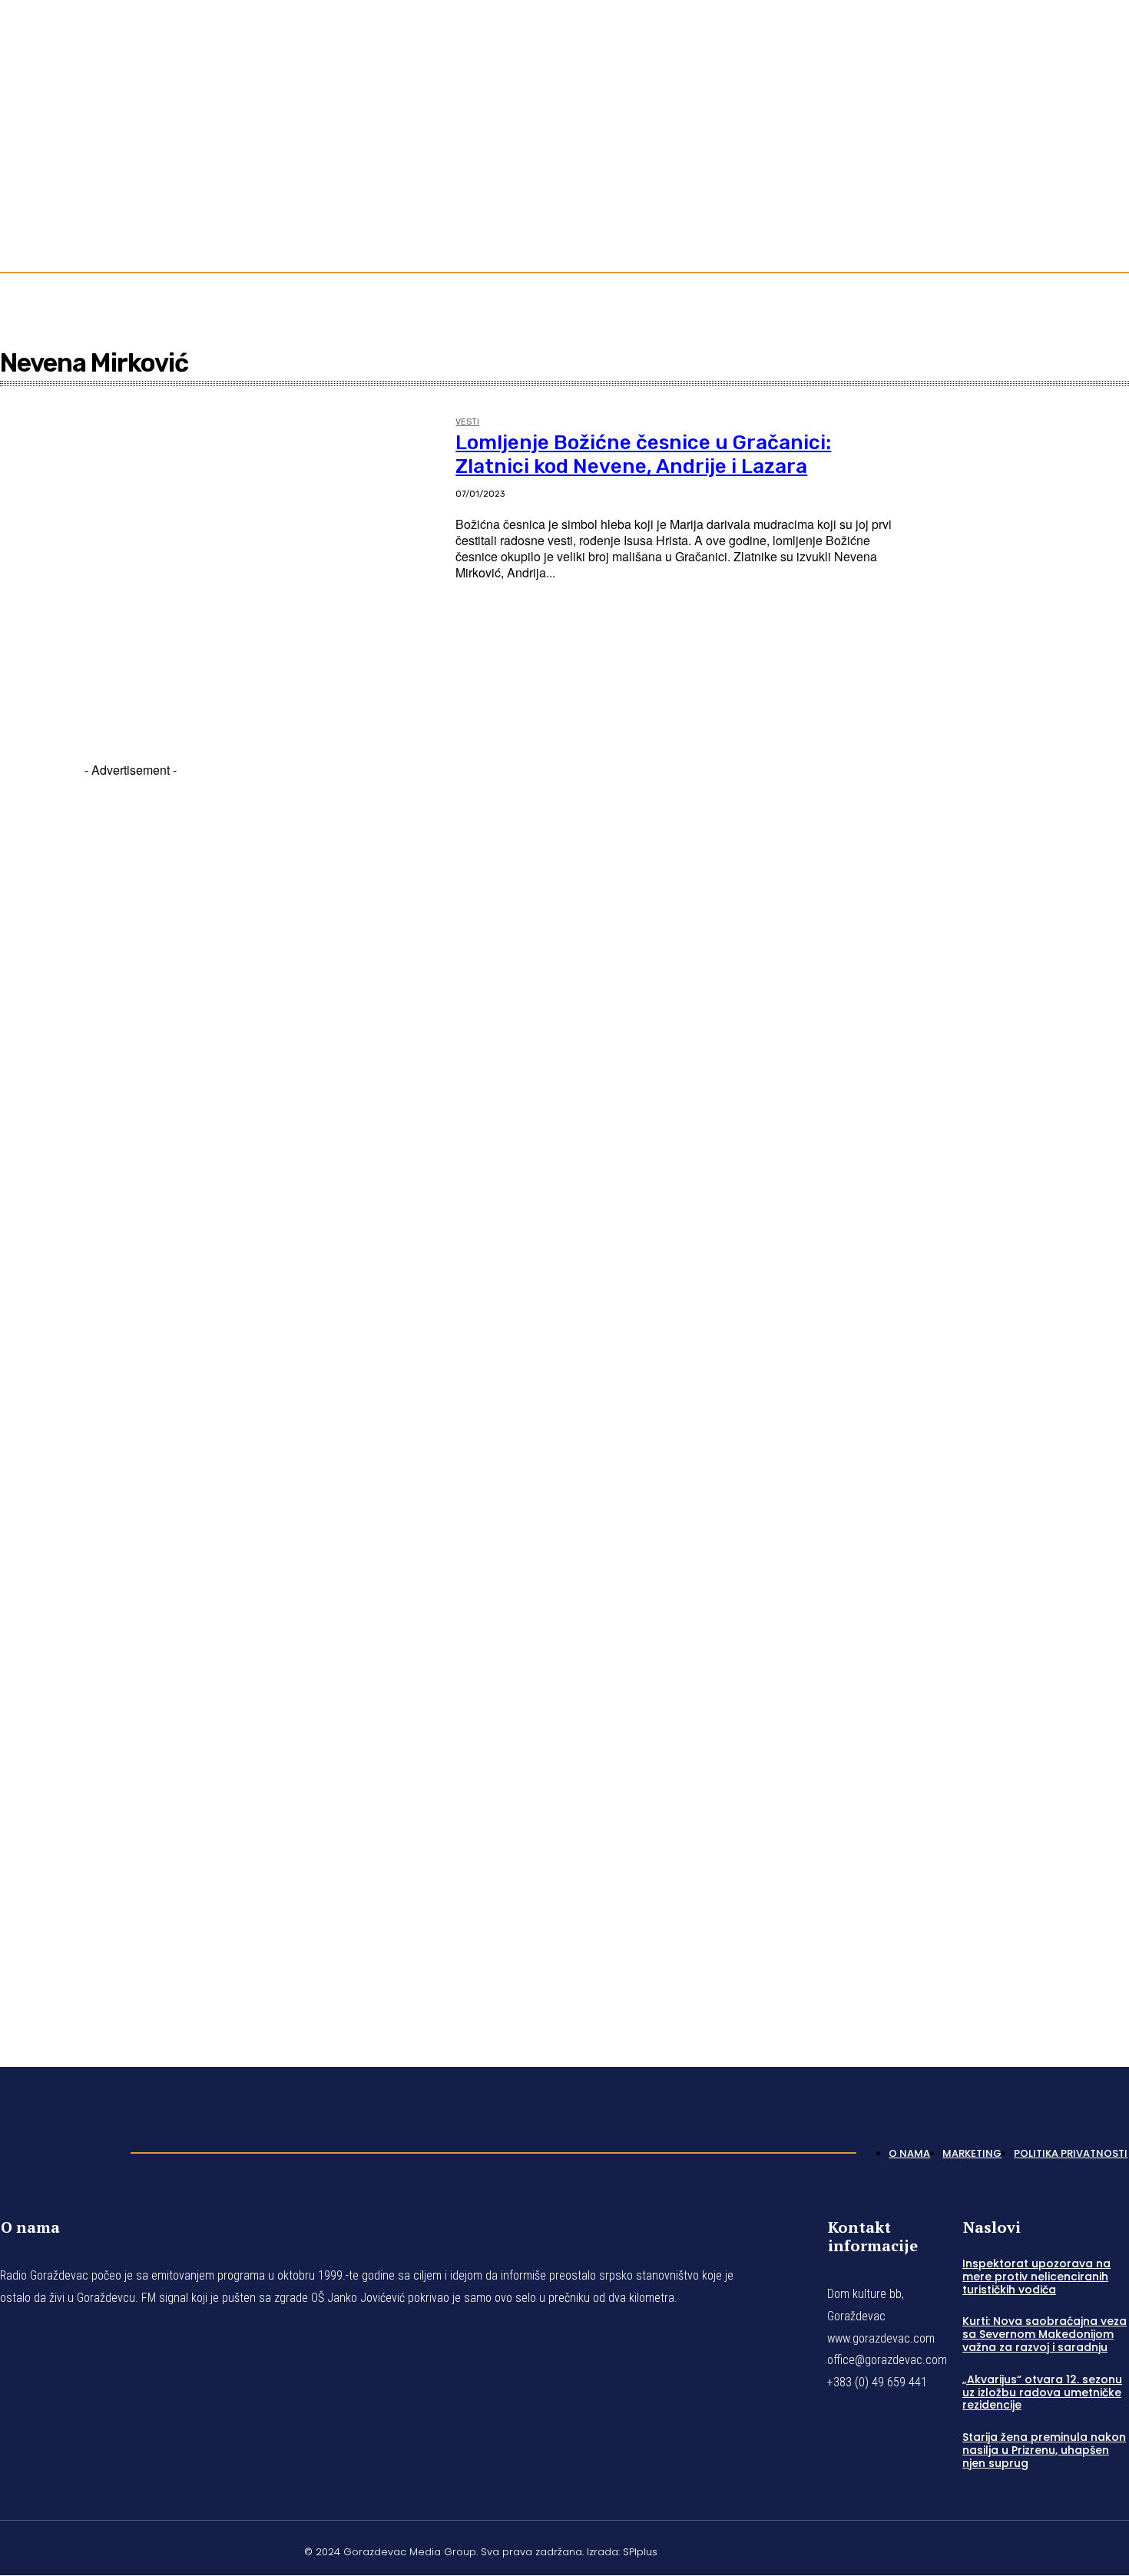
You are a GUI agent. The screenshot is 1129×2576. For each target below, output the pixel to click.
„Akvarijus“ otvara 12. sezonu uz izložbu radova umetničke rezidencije (1042, 2392)
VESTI (467, 422)
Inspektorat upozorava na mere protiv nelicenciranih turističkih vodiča (1036, 2277)
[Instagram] (1086, 132)
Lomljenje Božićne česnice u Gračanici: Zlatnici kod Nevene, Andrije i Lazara (643, 455)
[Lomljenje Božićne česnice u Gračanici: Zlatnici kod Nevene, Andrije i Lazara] (220, 556)
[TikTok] (1104, 132)
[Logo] (58, 2149)
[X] (1086, 2550)
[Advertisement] (131, 1394)
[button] (1111, 209)
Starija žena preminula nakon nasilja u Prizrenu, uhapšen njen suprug (1044, 2450)
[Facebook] (1068, 132)
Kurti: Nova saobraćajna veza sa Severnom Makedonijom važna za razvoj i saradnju (1045, 2334)
